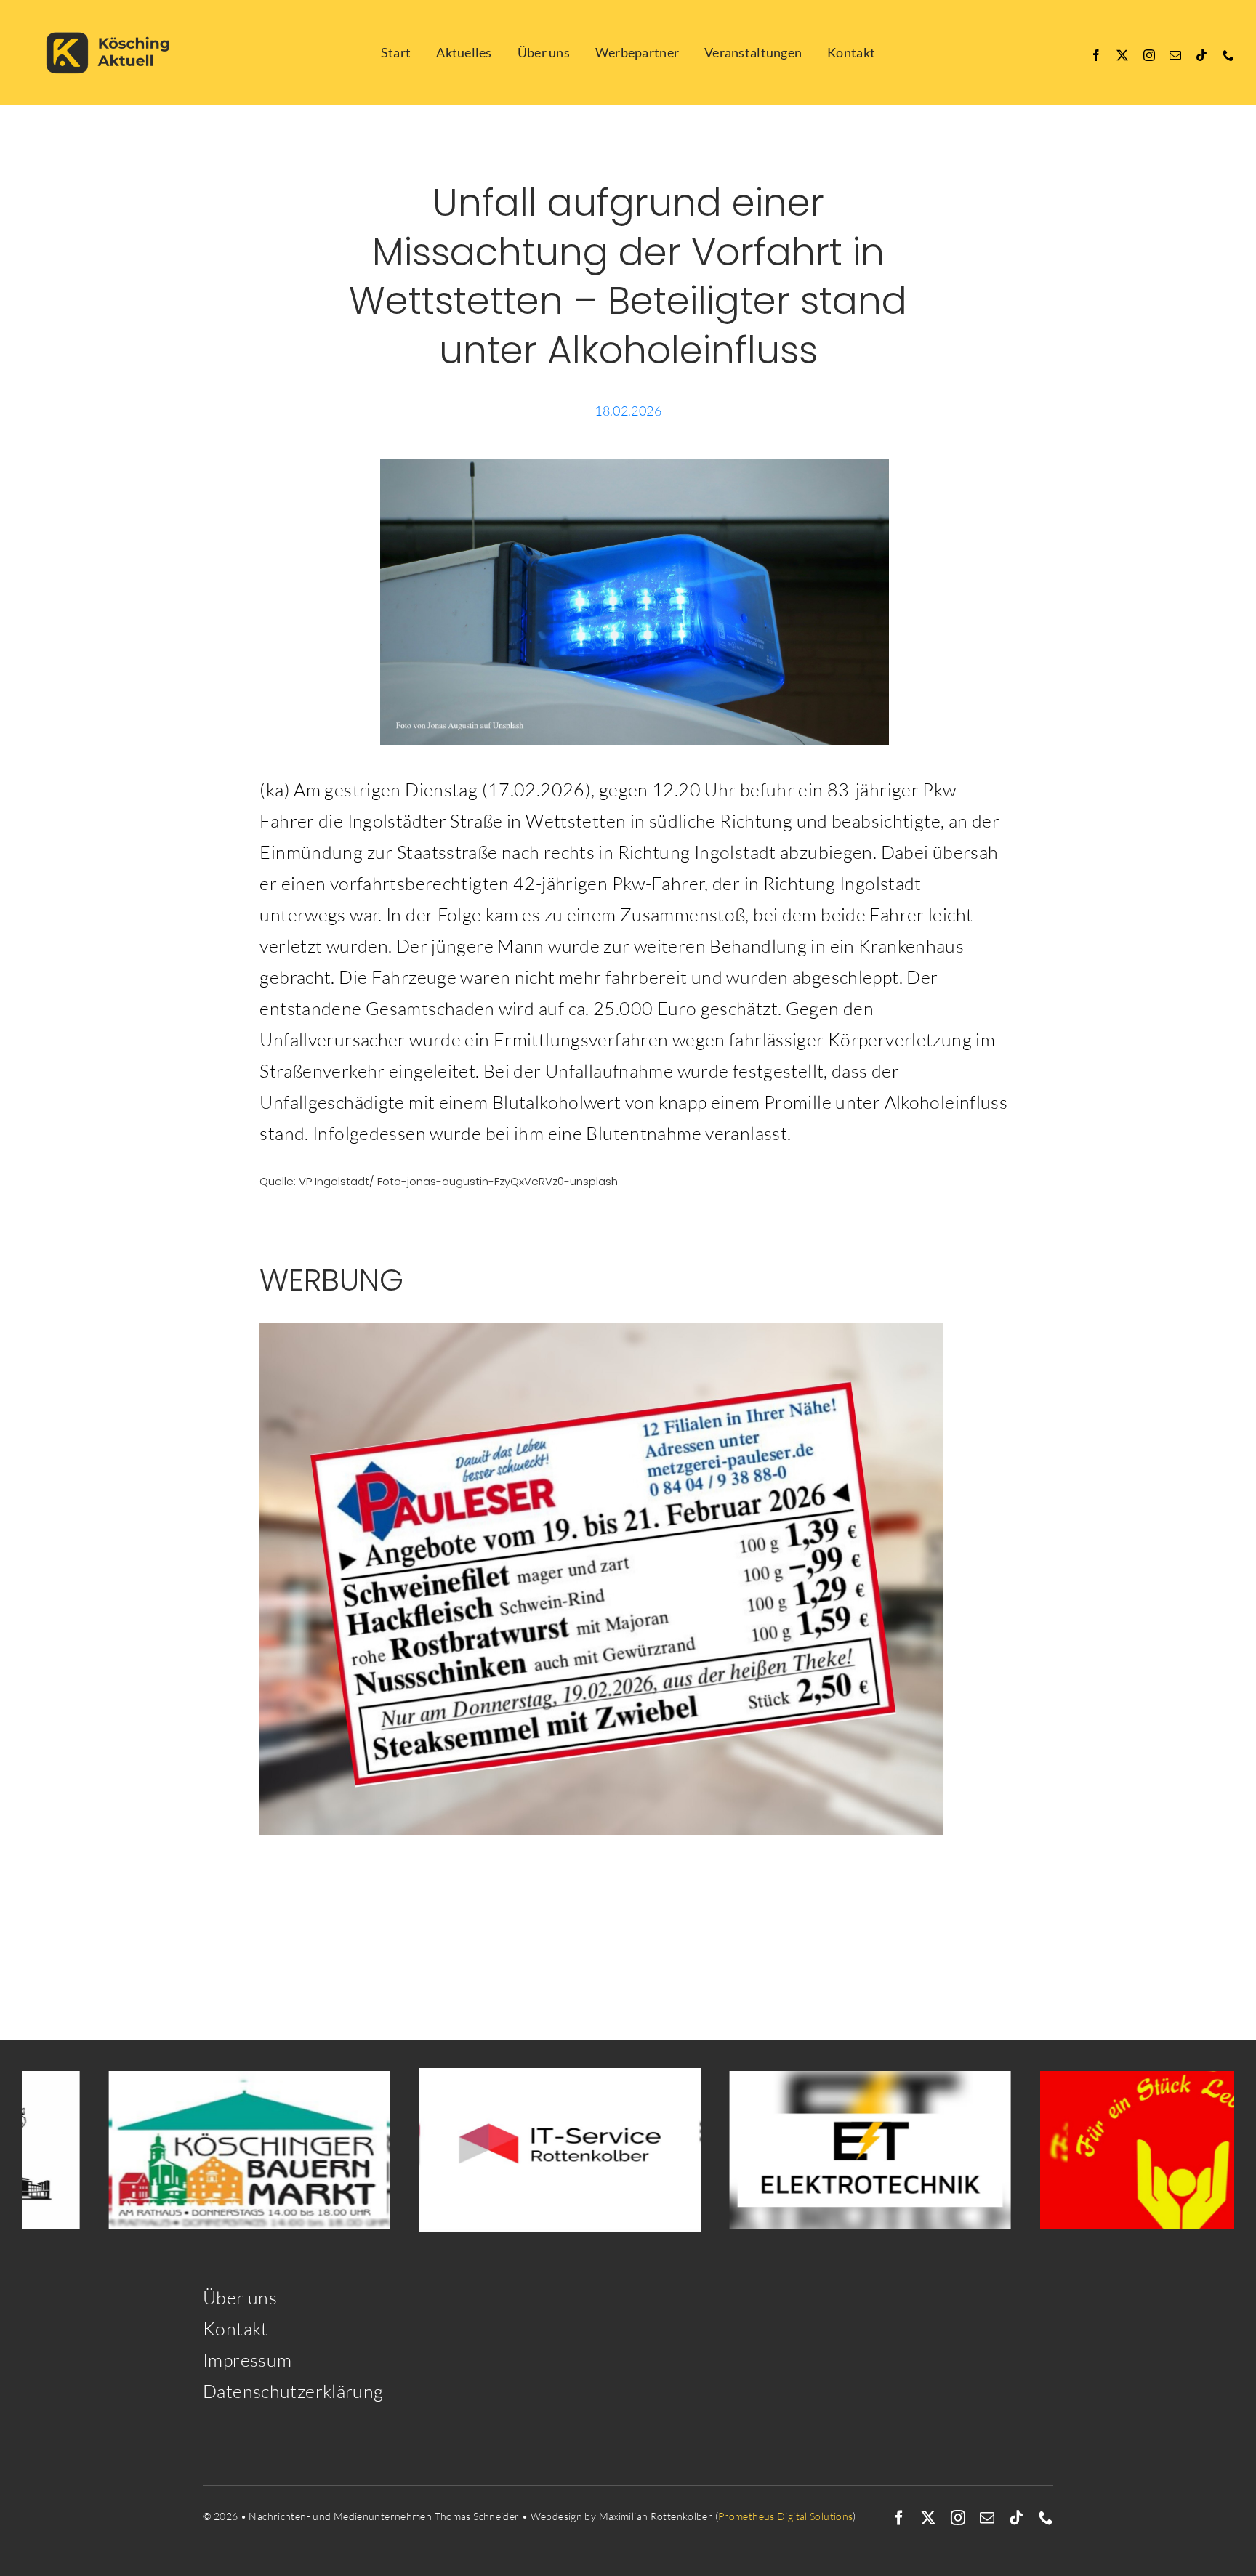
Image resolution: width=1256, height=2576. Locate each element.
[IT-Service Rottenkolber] (434, 2150)
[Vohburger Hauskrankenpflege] (1055, 2150)
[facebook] (1096, 55)
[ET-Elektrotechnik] (745, 2150)
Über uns (240, 2297)
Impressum (247, 2360)
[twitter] (1122, 55)
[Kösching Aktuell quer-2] (113, 16)
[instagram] (1149, 55)
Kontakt (235, 2329)
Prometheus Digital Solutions (786, 2516)
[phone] (1228, 55)
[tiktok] (1201, 55)
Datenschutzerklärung (293, 2391)
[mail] (1175, 55)
